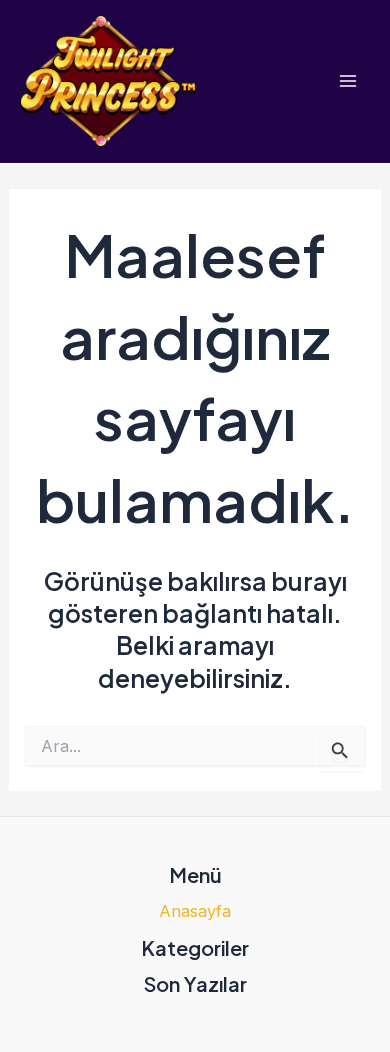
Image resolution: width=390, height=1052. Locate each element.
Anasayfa (195, 911)
